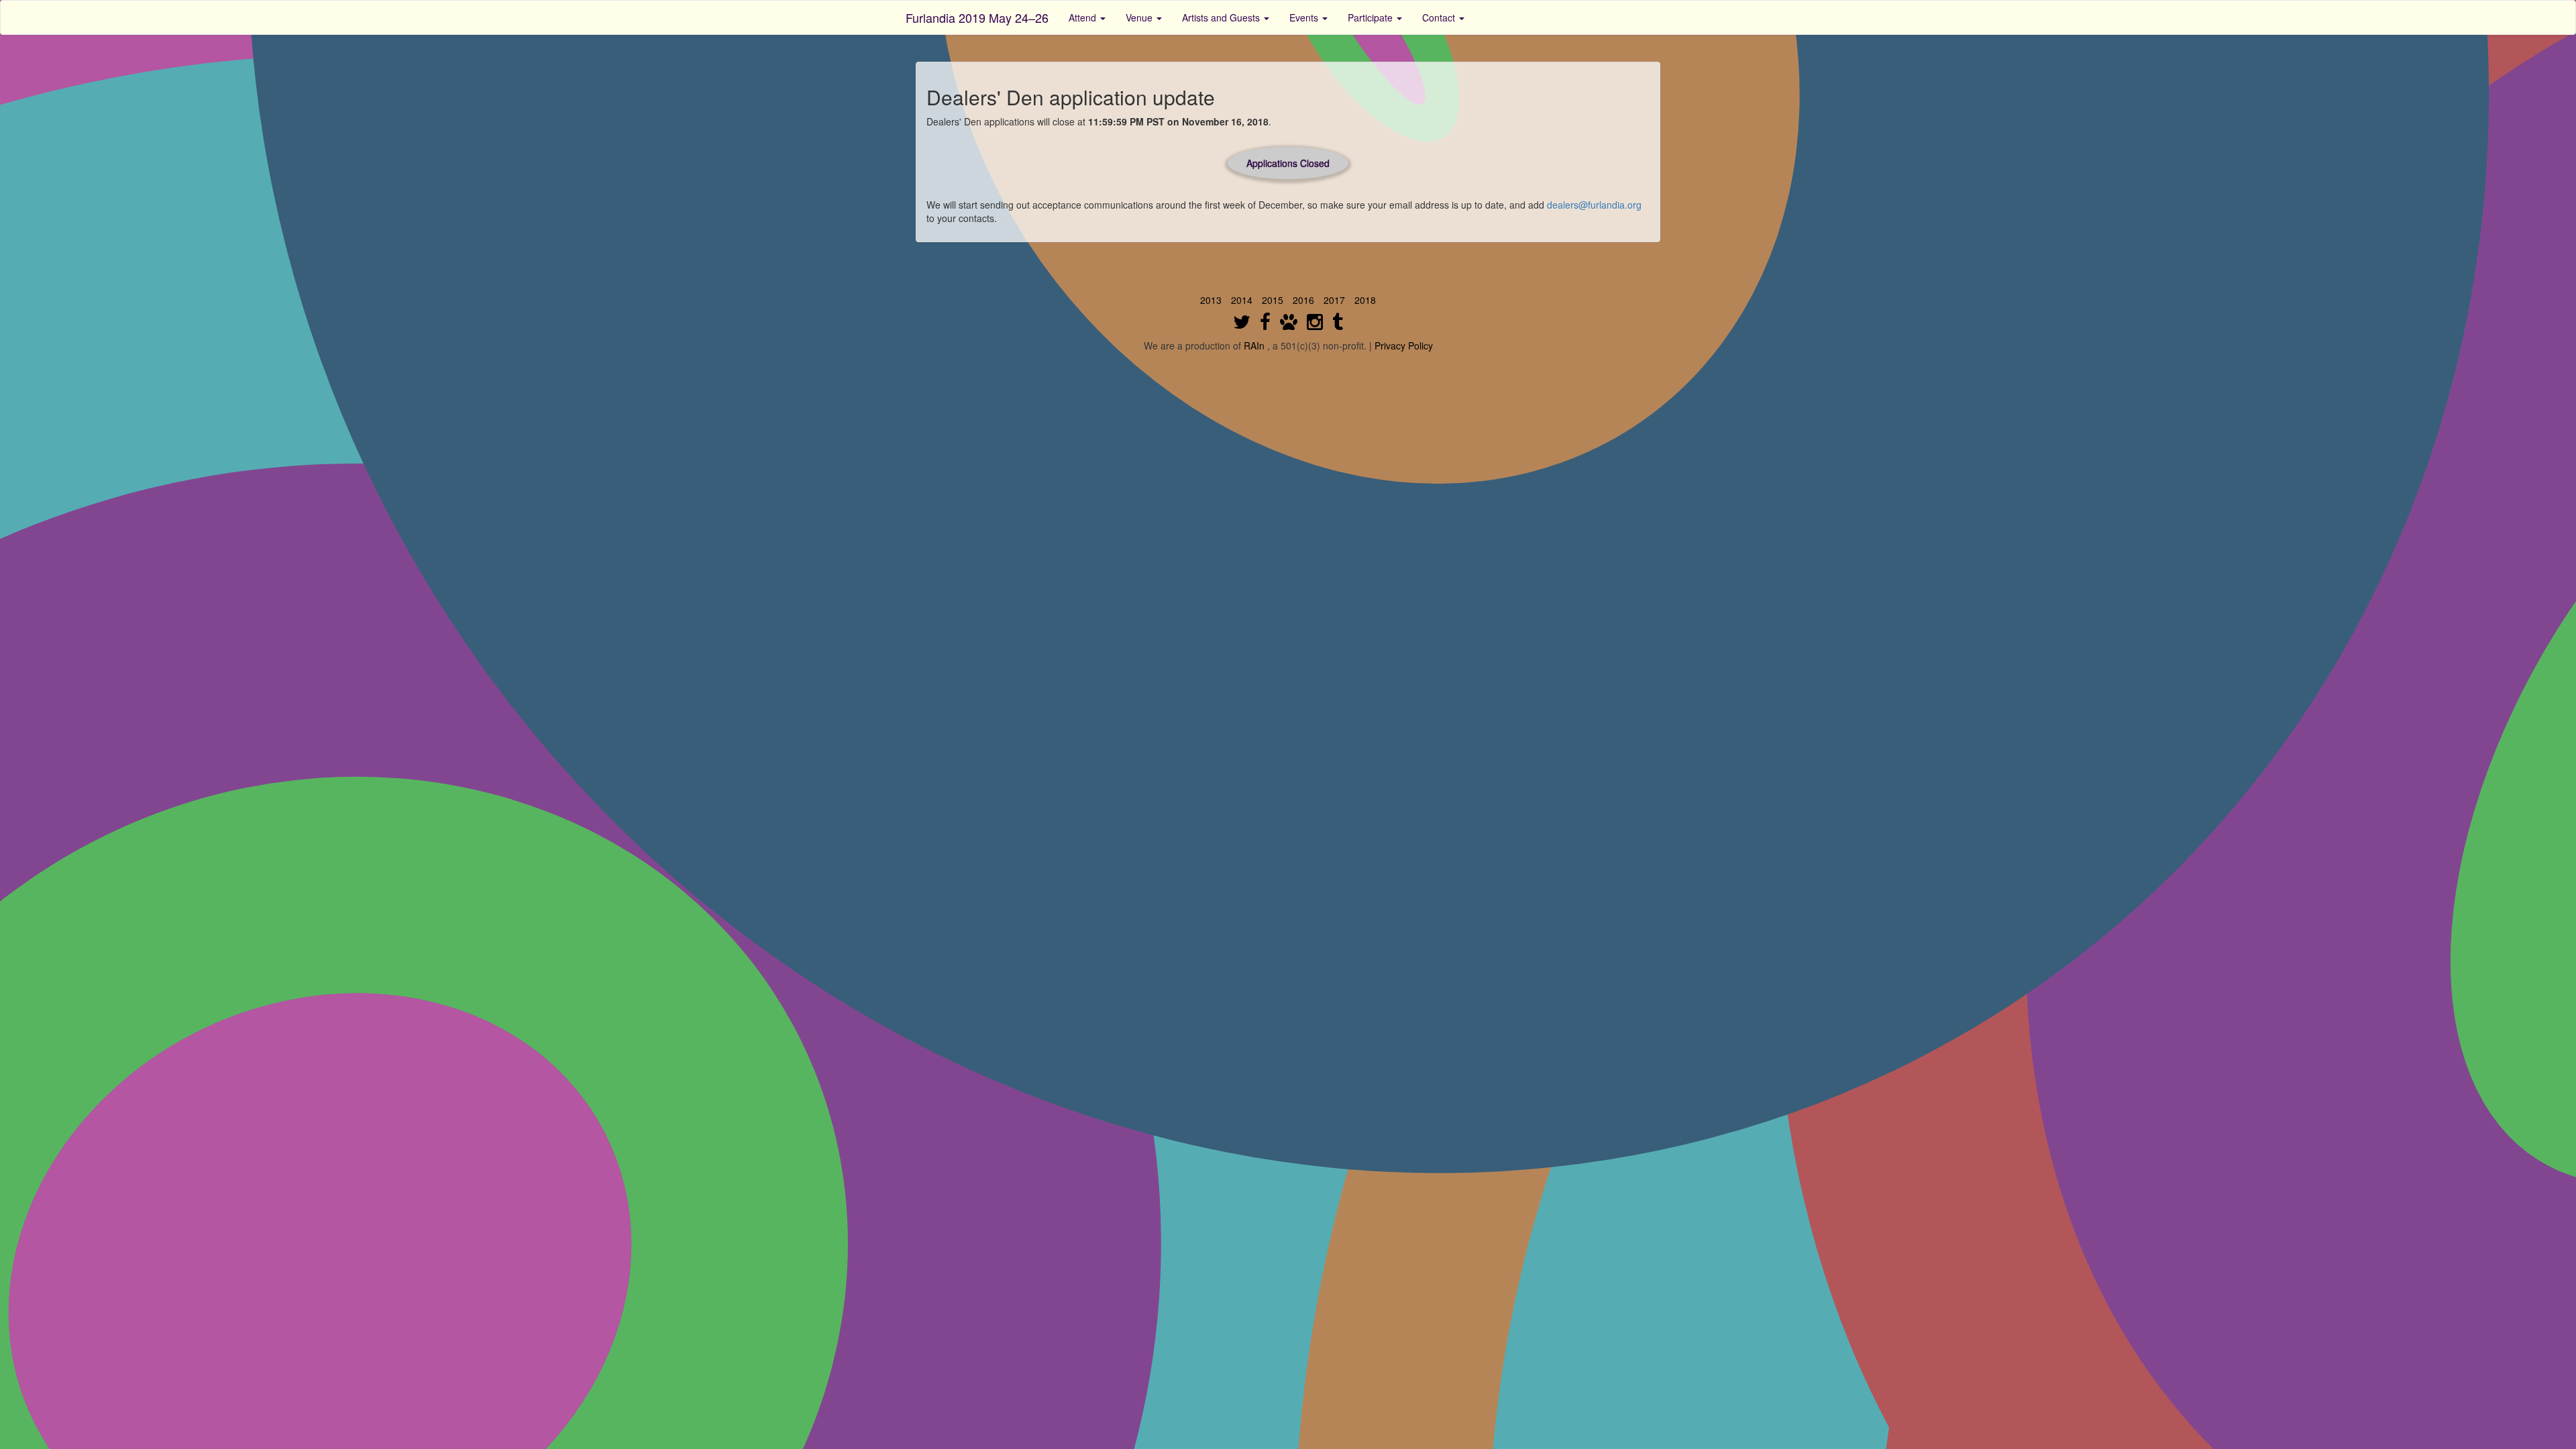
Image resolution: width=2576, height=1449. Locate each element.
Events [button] (1305, 17)
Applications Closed (1288, 163)
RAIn (1254, 345)
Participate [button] (1372, 17)
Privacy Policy (1404, 345)
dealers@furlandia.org (1594, 205)
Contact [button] (1440, 17)
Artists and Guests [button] (1222, 17)
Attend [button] (1084, 17)
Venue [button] (1140, 17)
